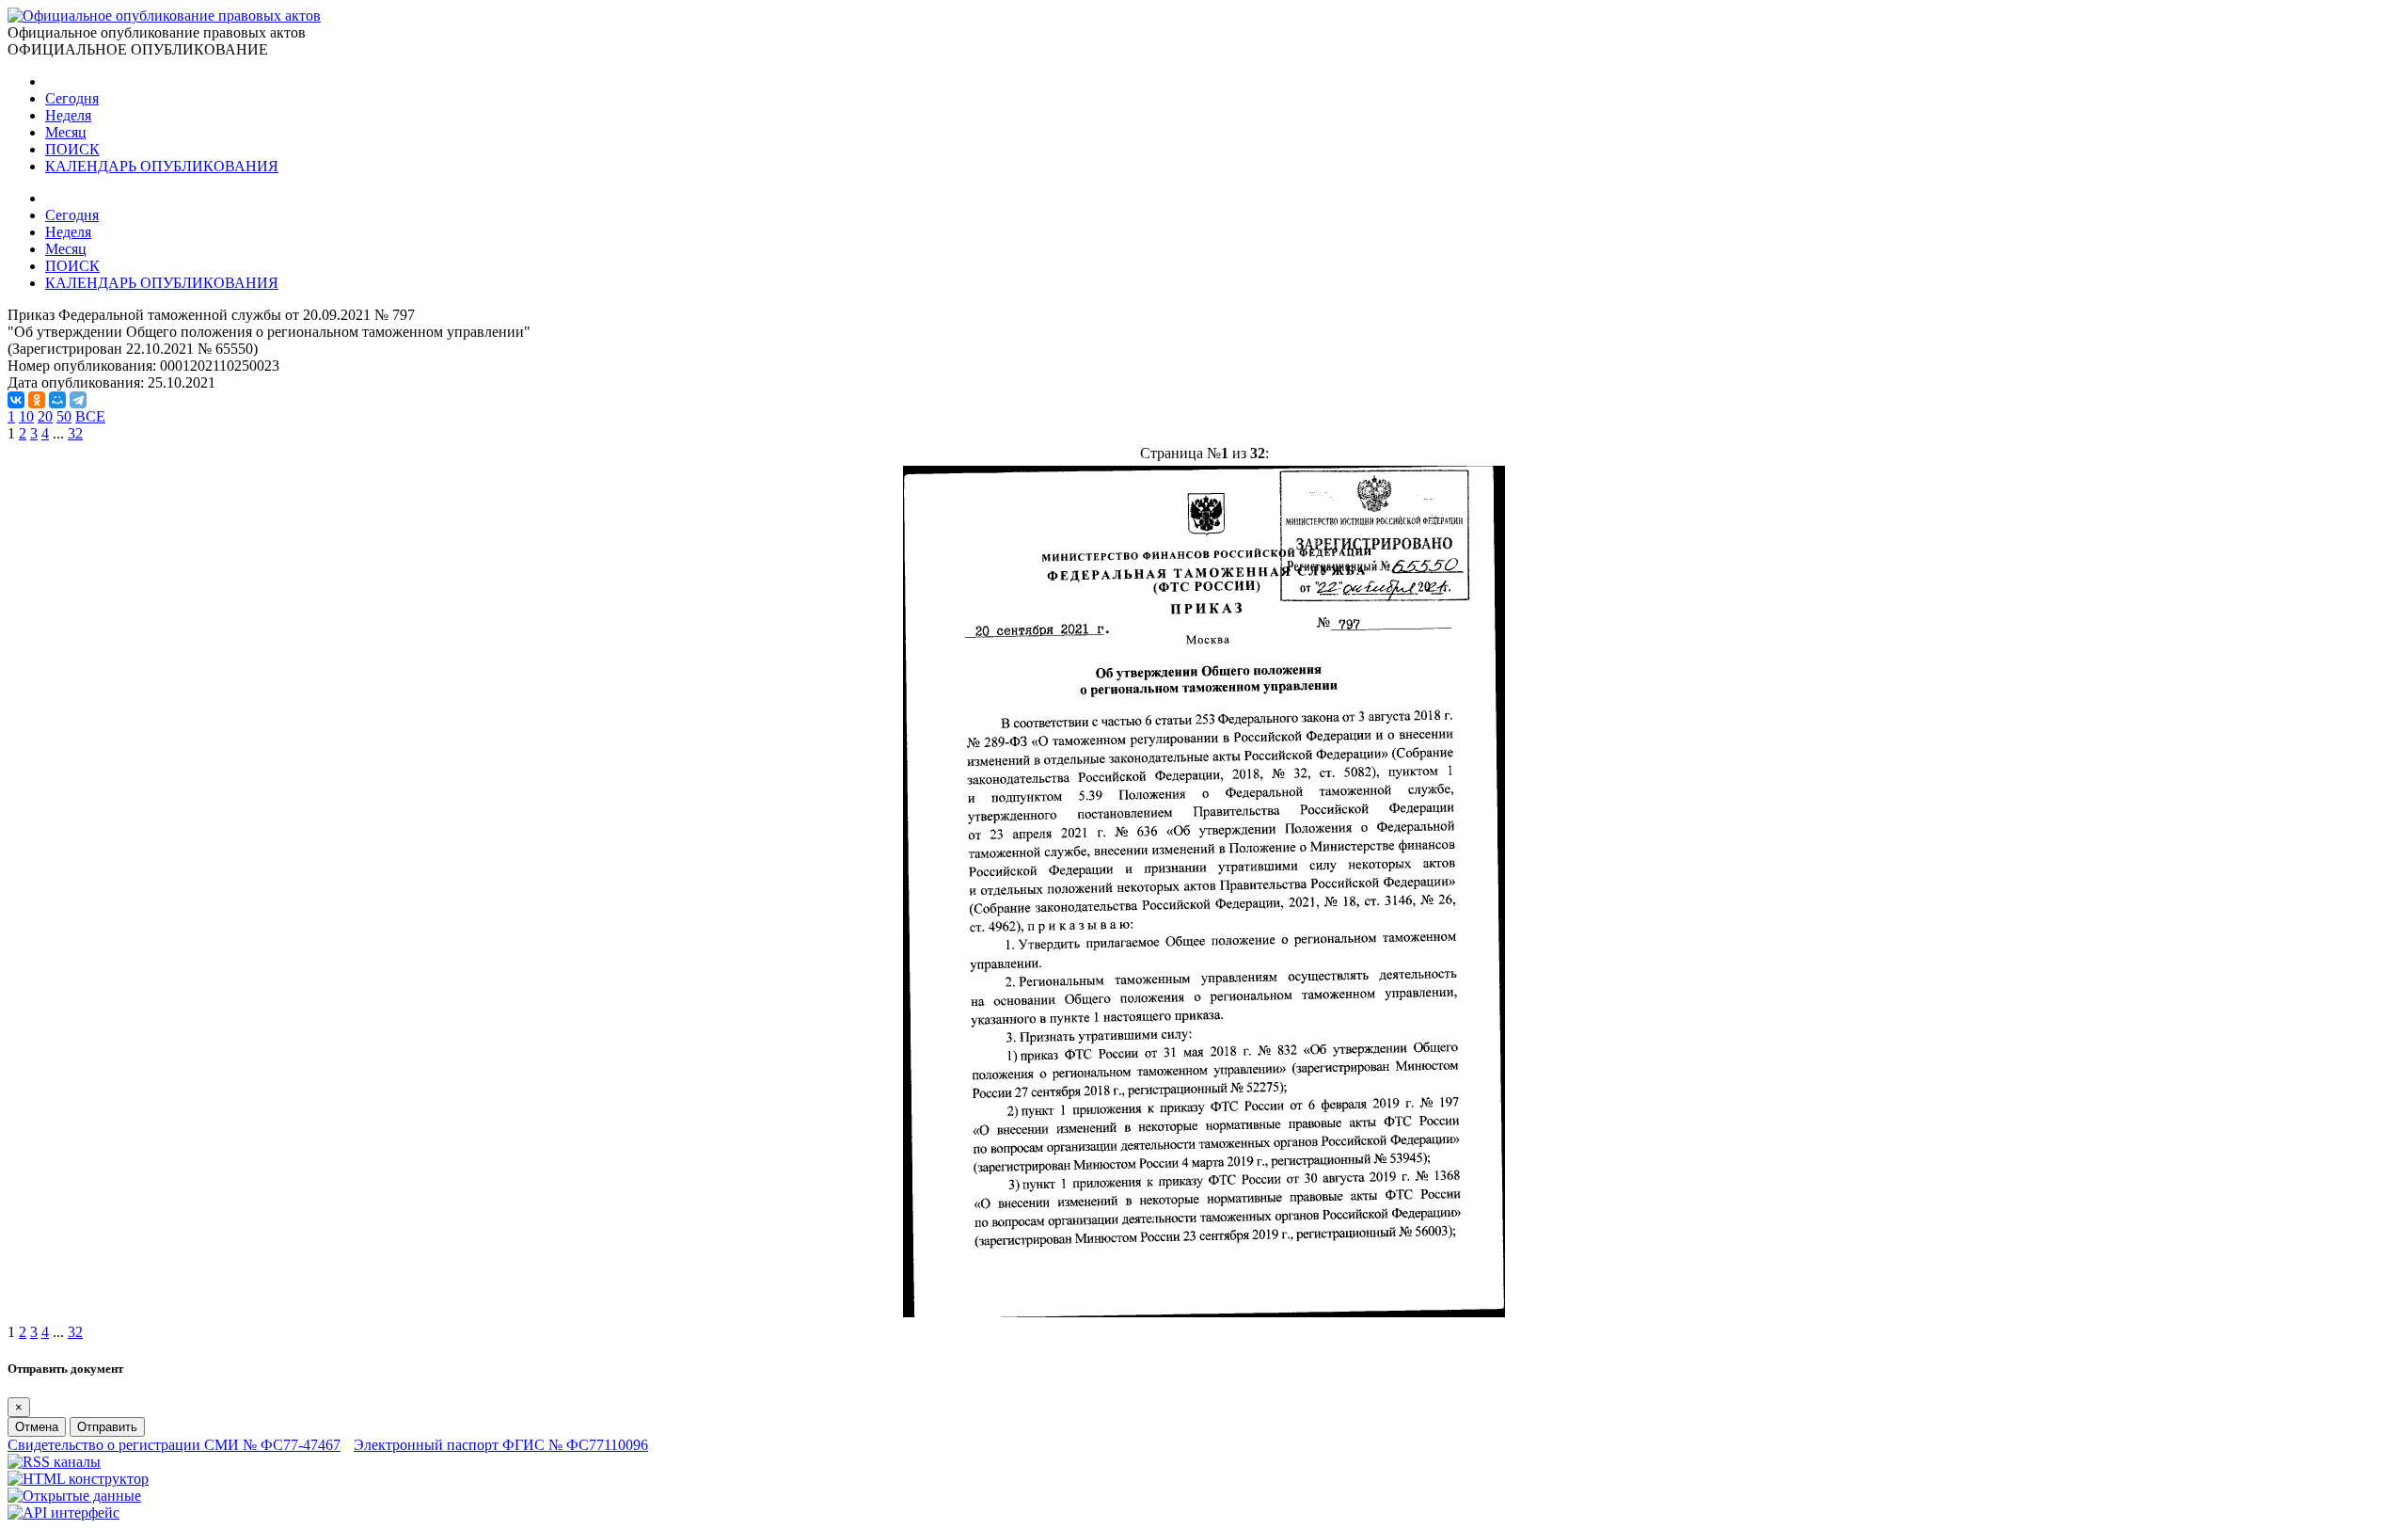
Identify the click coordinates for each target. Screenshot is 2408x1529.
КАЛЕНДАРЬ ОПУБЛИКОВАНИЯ (162, 166)
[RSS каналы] (54, 1462)
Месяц (66, 132)
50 (64, 416)
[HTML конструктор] (78, 1479)
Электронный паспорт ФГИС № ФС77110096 (501, 1445)
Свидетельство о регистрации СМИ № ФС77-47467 (174, 1445)
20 (45, 416)
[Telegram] (78, 400)
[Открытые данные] (74, 1496)
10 (26, 416)
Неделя (68, 115)
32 (75, 433)
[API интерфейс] (63, 1513)
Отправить (107, 1427)
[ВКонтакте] (16, 400)
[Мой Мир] (57, 400)
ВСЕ (90, 416)
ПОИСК (72, 149)
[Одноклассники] (37, 400)
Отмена (37, 1427)
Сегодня (72, 98)
